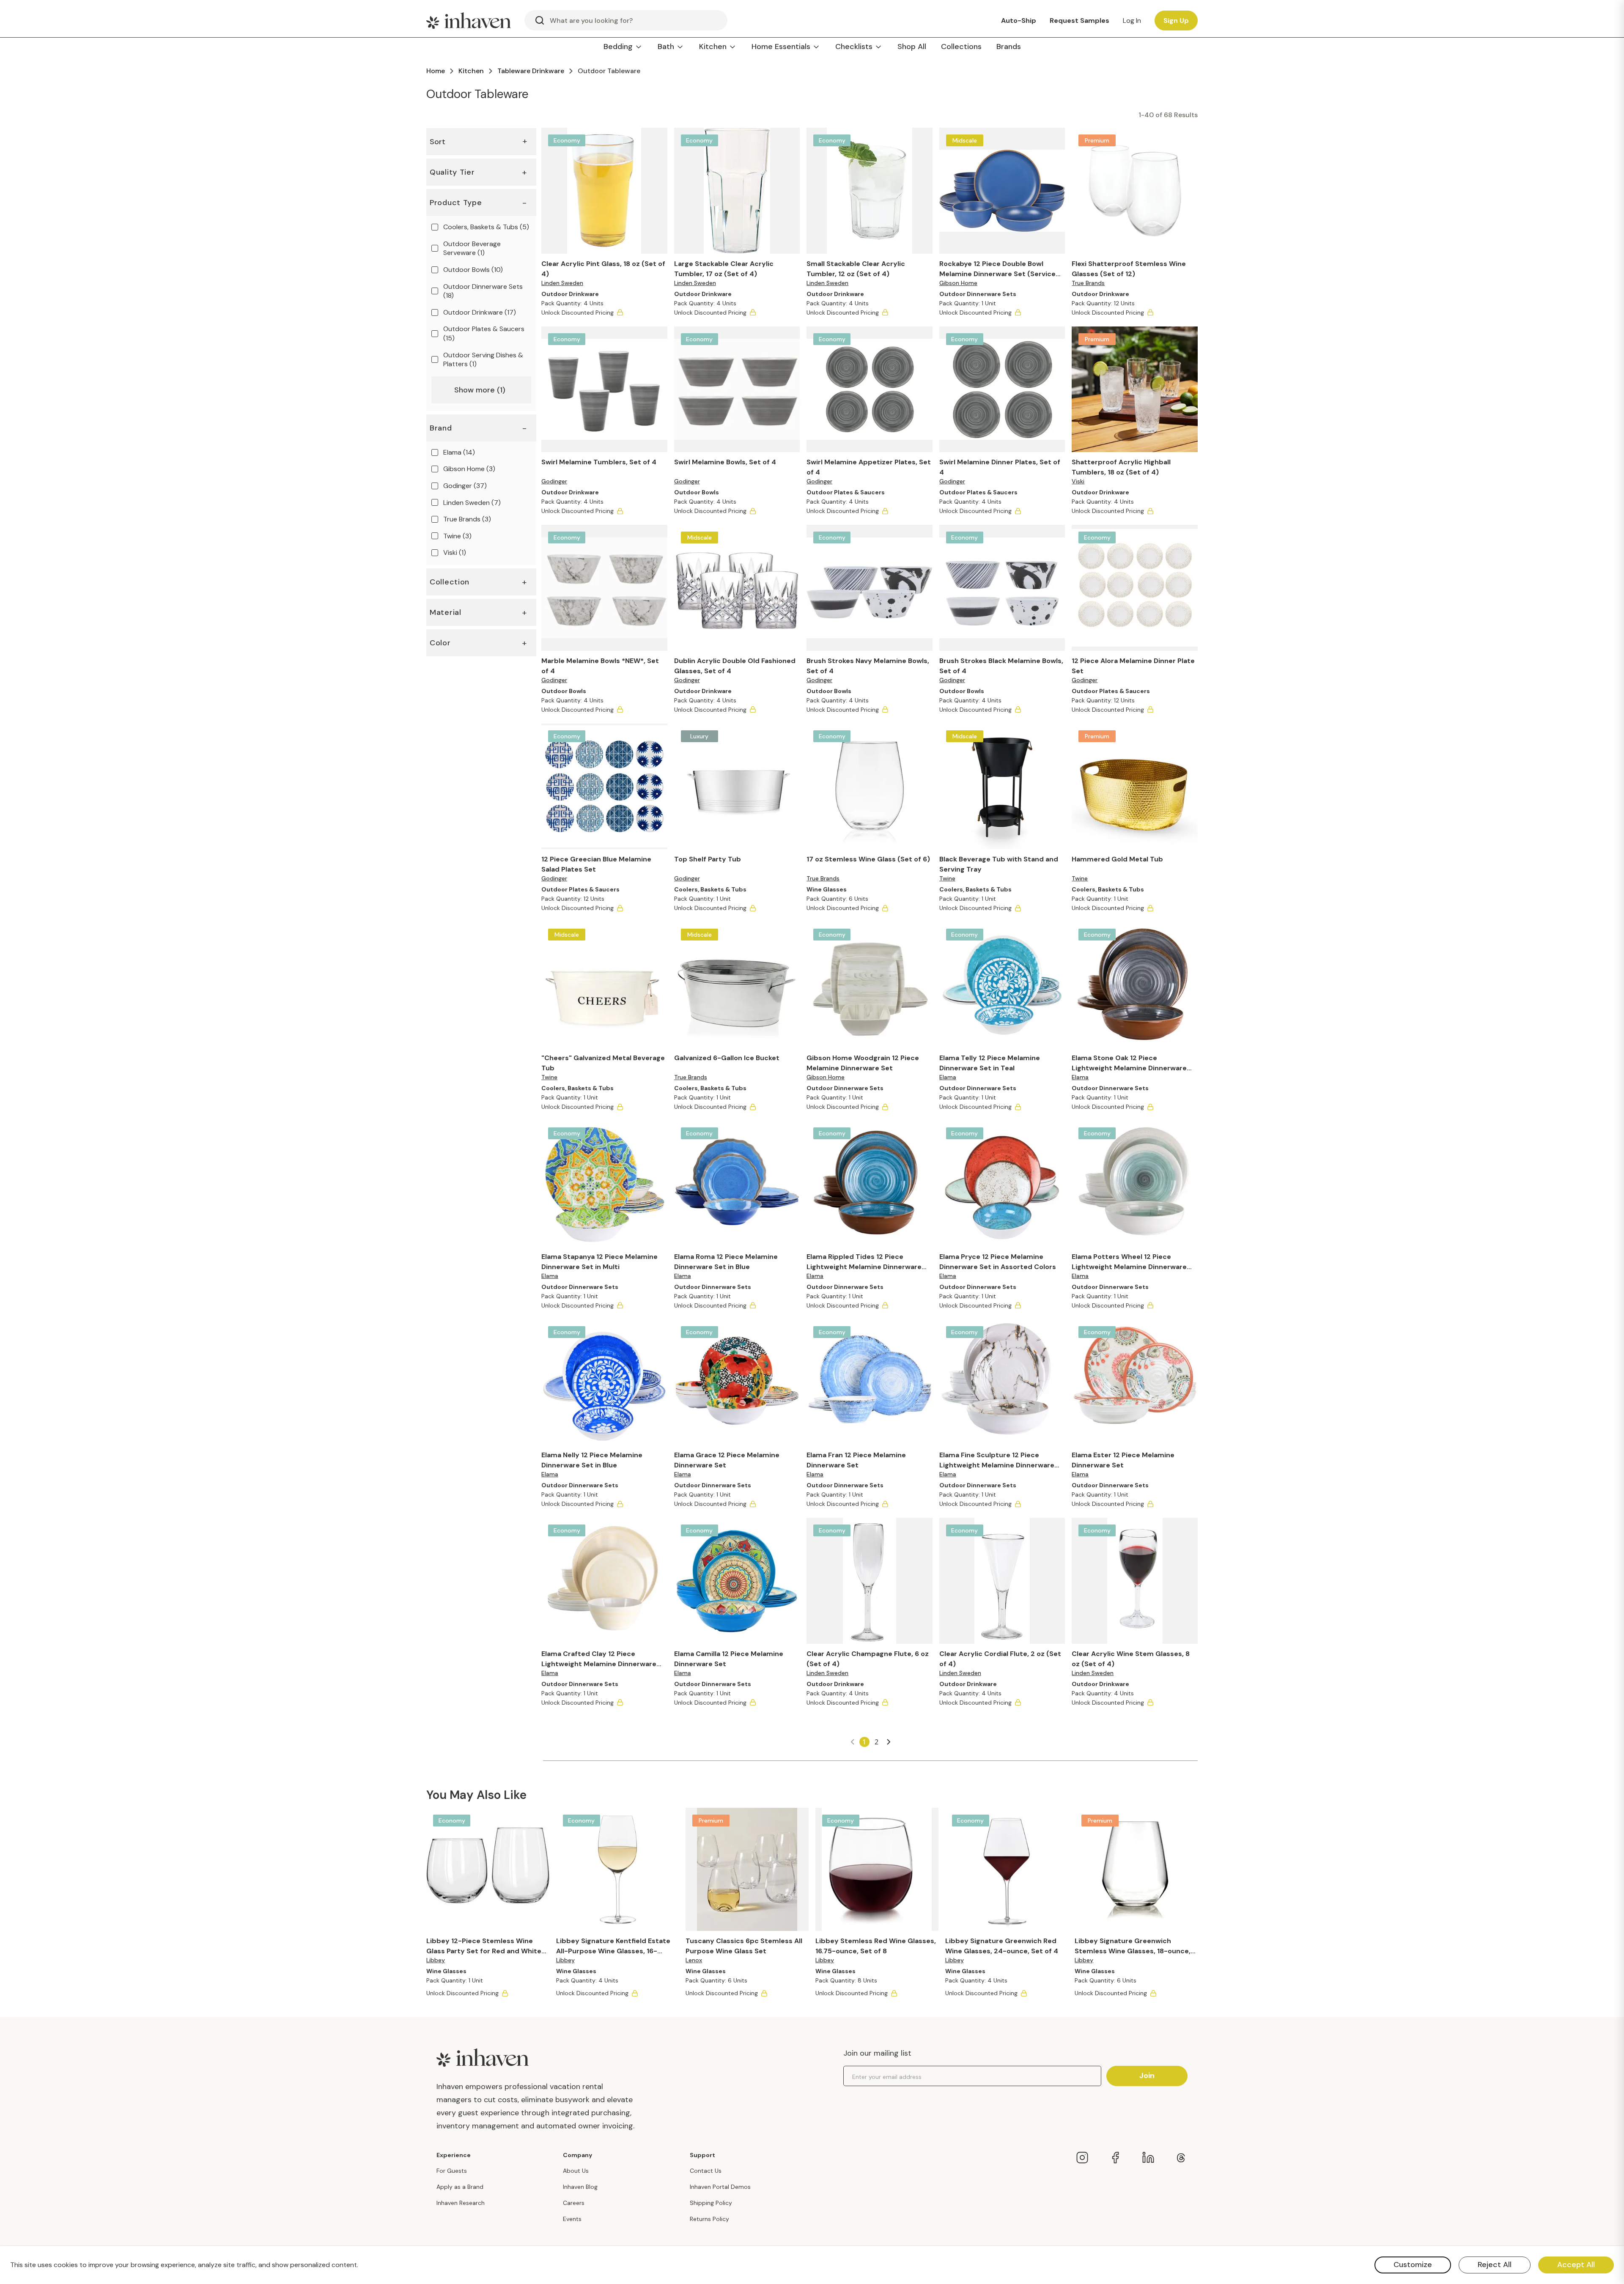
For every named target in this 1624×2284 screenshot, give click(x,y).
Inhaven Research (461, 2203)
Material (446, 612)
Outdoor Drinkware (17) (480, 312)
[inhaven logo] (469, 20)
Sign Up (1176, 21)
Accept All (1576, 2265)
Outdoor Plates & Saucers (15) (484, 333)
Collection (450, 582)
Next (889, 1742)
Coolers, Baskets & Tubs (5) (486, 227)
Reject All (1495, 2265)
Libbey (436, 1960)
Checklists (854, 47)
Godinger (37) (465, 486)
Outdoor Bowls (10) (473, 270)
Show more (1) (480, 390)
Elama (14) (459, 452)
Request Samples (1079, 21)
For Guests (452, 2171)
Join (1147, 2076)
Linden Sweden (562, 283)
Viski (1078, 481)
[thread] (1181, 2158)
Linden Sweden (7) (472, 502)
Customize (1413, 2265)
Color (440, 643)
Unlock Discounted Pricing (577, 313)
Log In (1132, 21)
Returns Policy (709, 2219)
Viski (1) (455, 552)
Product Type (456, 203)
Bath (666, 47)
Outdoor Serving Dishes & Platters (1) (483, 359)
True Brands (1088, 283)
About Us (576, 2171)
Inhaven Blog (580, 2187)
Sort (478, 141)
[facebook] (1115, 2158)
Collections (961, 47)
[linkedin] (1148, 2158)
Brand (441, 428)
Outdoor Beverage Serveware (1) (472, 248)
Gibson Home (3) (469, 469)
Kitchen (713, 47)
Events (572, 2219)
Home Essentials (781, 47)
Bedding (618, 47)
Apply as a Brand (460, 2187)
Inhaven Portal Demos (720, 2187)
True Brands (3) (467, 519)
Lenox (694, 1960)
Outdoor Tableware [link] (609, 71)
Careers (574, 2203)
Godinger (554, 481)
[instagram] (1082, 2158)
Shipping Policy (711, 2203)
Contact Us (706, 2171)
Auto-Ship (1019, 21)
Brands (1009, 47)
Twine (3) (457, 536)
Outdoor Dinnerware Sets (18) (483, 291)
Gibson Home (958, 283)
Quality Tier (452, 172)
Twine (947, 878)
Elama (948, 1077)
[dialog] (812, 2265)
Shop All (912, 47)
